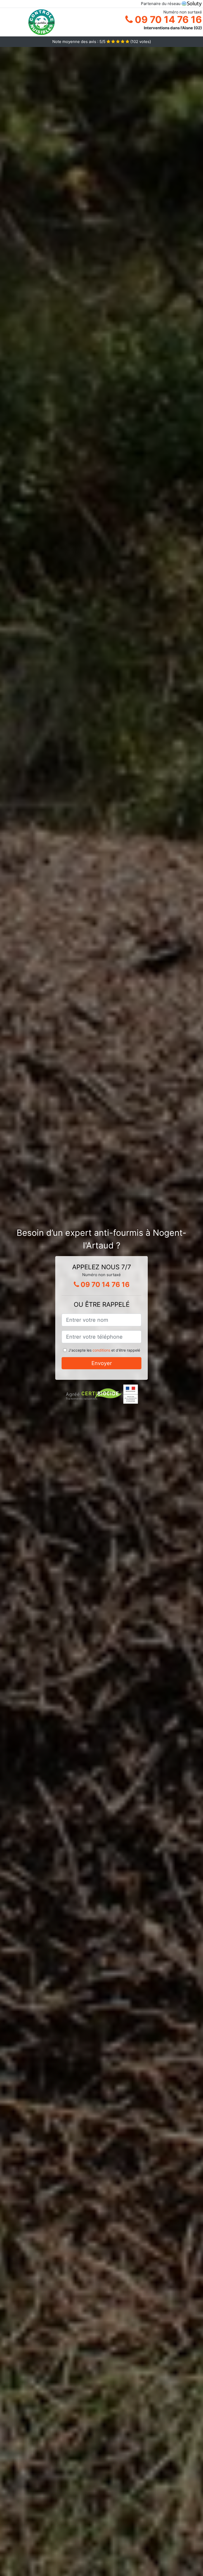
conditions (101, 1350)
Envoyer (102, 1363)
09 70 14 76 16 (167, 20)
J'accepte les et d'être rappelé (104, 1350)
